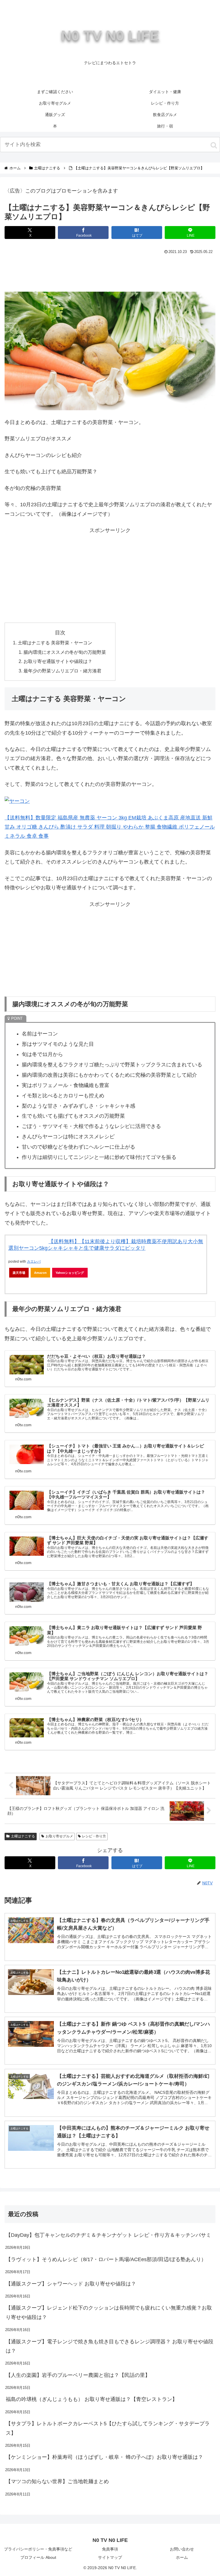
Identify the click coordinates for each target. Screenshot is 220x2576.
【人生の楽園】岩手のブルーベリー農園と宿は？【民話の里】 (78, 2375)
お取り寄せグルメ (59, 1836)
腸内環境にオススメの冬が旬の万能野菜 (65, 652)
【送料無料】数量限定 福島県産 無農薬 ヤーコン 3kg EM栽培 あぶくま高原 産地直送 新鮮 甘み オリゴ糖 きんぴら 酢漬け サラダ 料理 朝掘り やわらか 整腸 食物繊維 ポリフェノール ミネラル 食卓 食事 (110, 827)
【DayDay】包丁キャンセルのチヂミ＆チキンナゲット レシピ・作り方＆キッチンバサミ (108, 2235)
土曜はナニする (23, 1836)
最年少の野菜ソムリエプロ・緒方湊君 (62, 671)
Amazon (40, 1273)
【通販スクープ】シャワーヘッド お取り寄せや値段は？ (71, 2284)
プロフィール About (38, 2557)
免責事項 (110, 2549)
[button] (214, 145)
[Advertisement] (110, 272)
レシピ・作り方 (94, 1836)
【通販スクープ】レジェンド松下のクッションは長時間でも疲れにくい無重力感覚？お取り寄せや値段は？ (109, 2312)
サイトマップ (110, 2557)
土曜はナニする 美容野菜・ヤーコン (55, 643)
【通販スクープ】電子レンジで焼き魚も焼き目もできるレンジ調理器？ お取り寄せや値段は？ (110, 2346)
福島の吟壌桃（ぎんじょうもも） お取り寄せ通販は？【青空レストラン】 (92, 2399)
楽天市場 (19, 1273)
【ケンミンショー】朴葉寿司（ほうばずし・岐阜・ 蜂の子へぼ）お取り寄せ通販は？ (104, 2457)
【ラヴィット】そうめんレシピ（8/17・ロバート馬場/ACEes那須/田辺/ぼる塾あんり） (106, 2259)
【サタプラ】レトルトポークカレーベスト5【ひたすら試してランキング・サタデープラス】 (108, 2428)
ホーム (182, 2557)
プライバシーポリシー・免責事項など (38, 2549)
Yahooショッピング (70, 1273)
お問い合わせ (182, 2549)
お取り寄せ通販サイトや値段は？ (58, 661)
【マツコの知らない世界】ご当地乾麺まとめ (57, 2481)
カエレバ (34, 1261)
